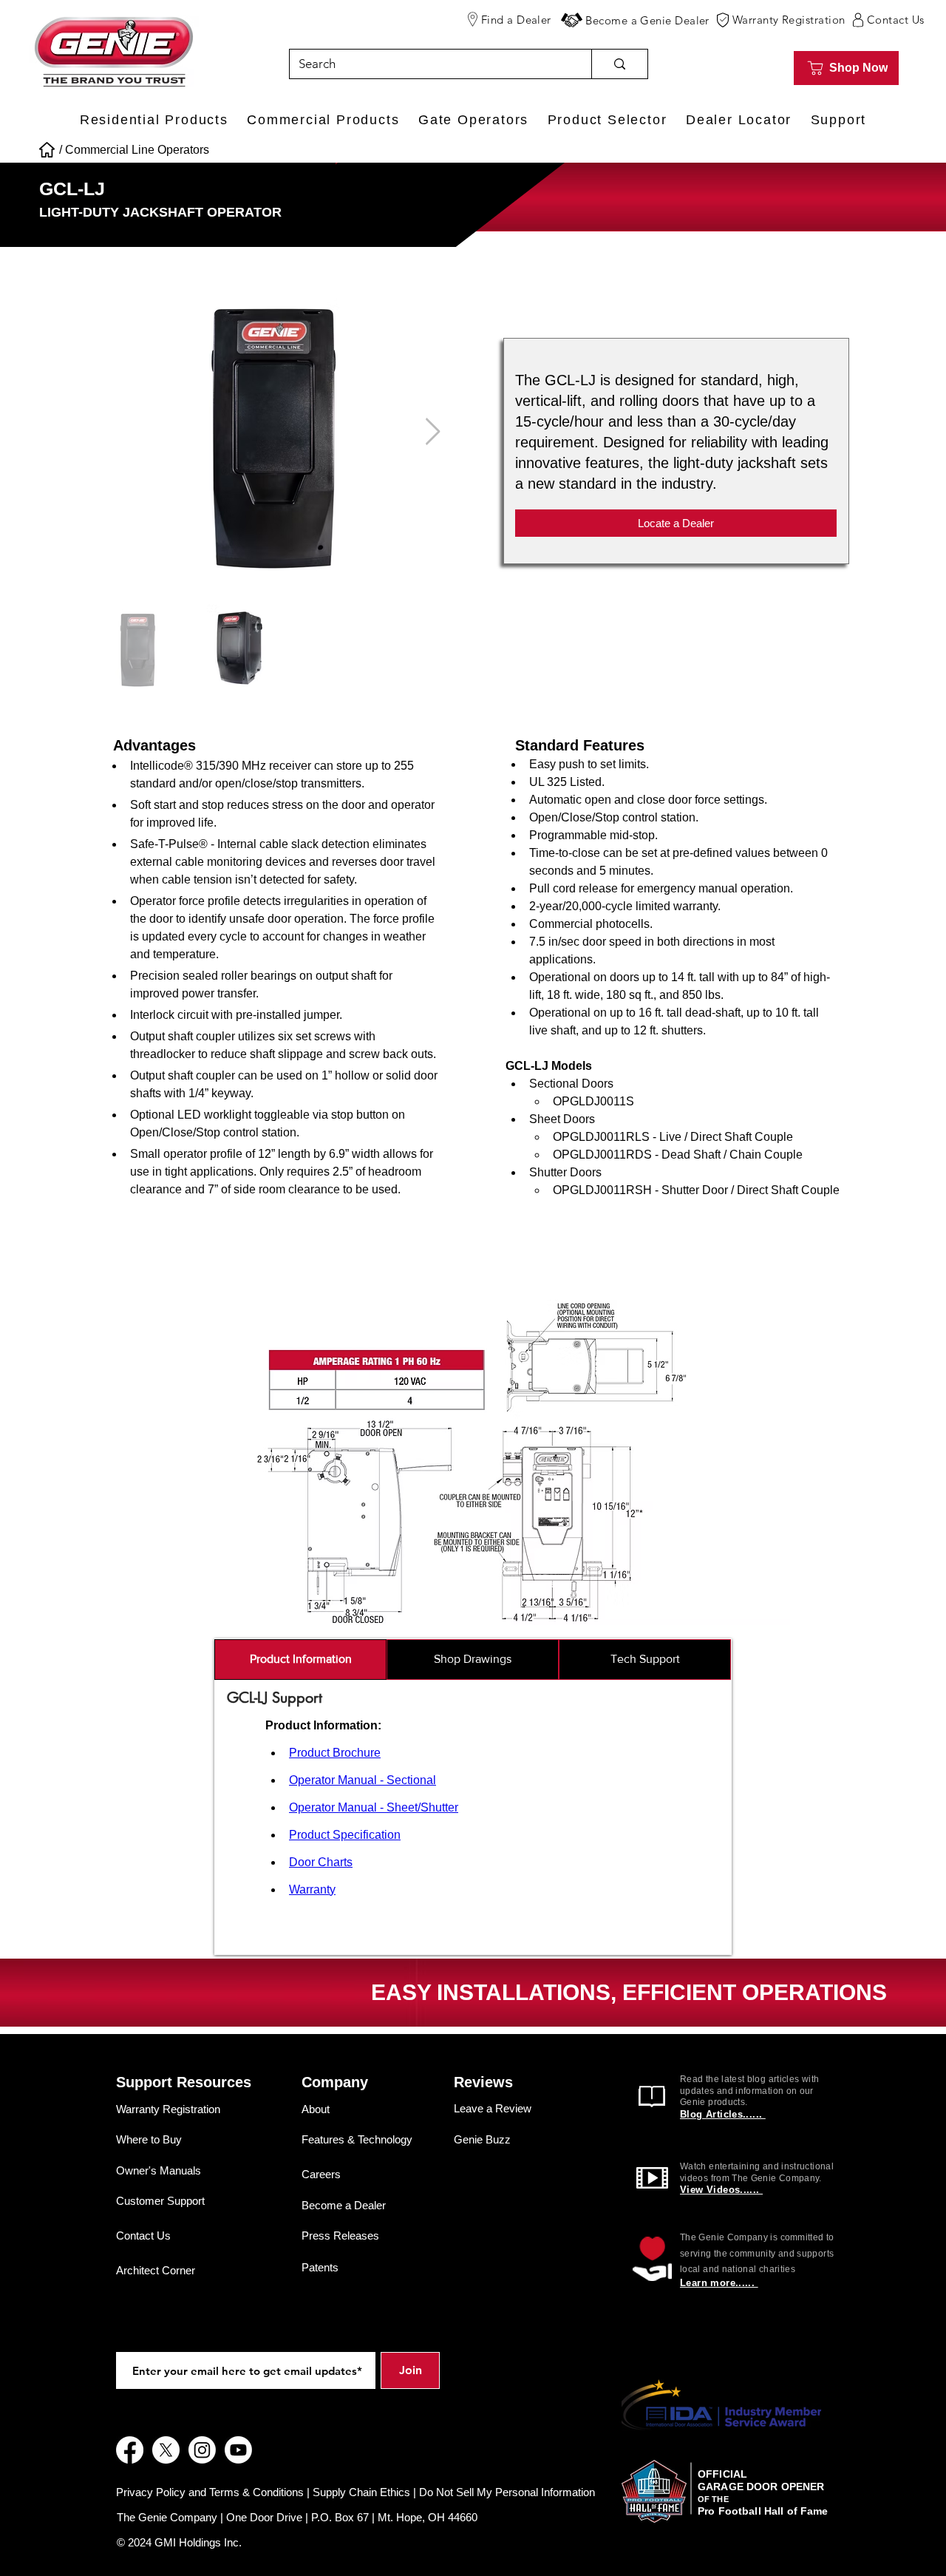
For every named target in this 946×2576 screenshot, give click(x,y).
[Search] (619, 64)
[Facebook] (130, 2450)
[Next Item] (433, 432)
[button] (572, 20)
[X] (166, 2450)
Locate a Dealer (676, 523)
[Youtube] (238, 2450)
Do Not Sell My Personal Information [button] (507, 2492)
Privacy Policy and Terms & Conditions (210, 2492)
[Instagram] (202, 2450)
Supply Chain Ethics (361, 2492)
